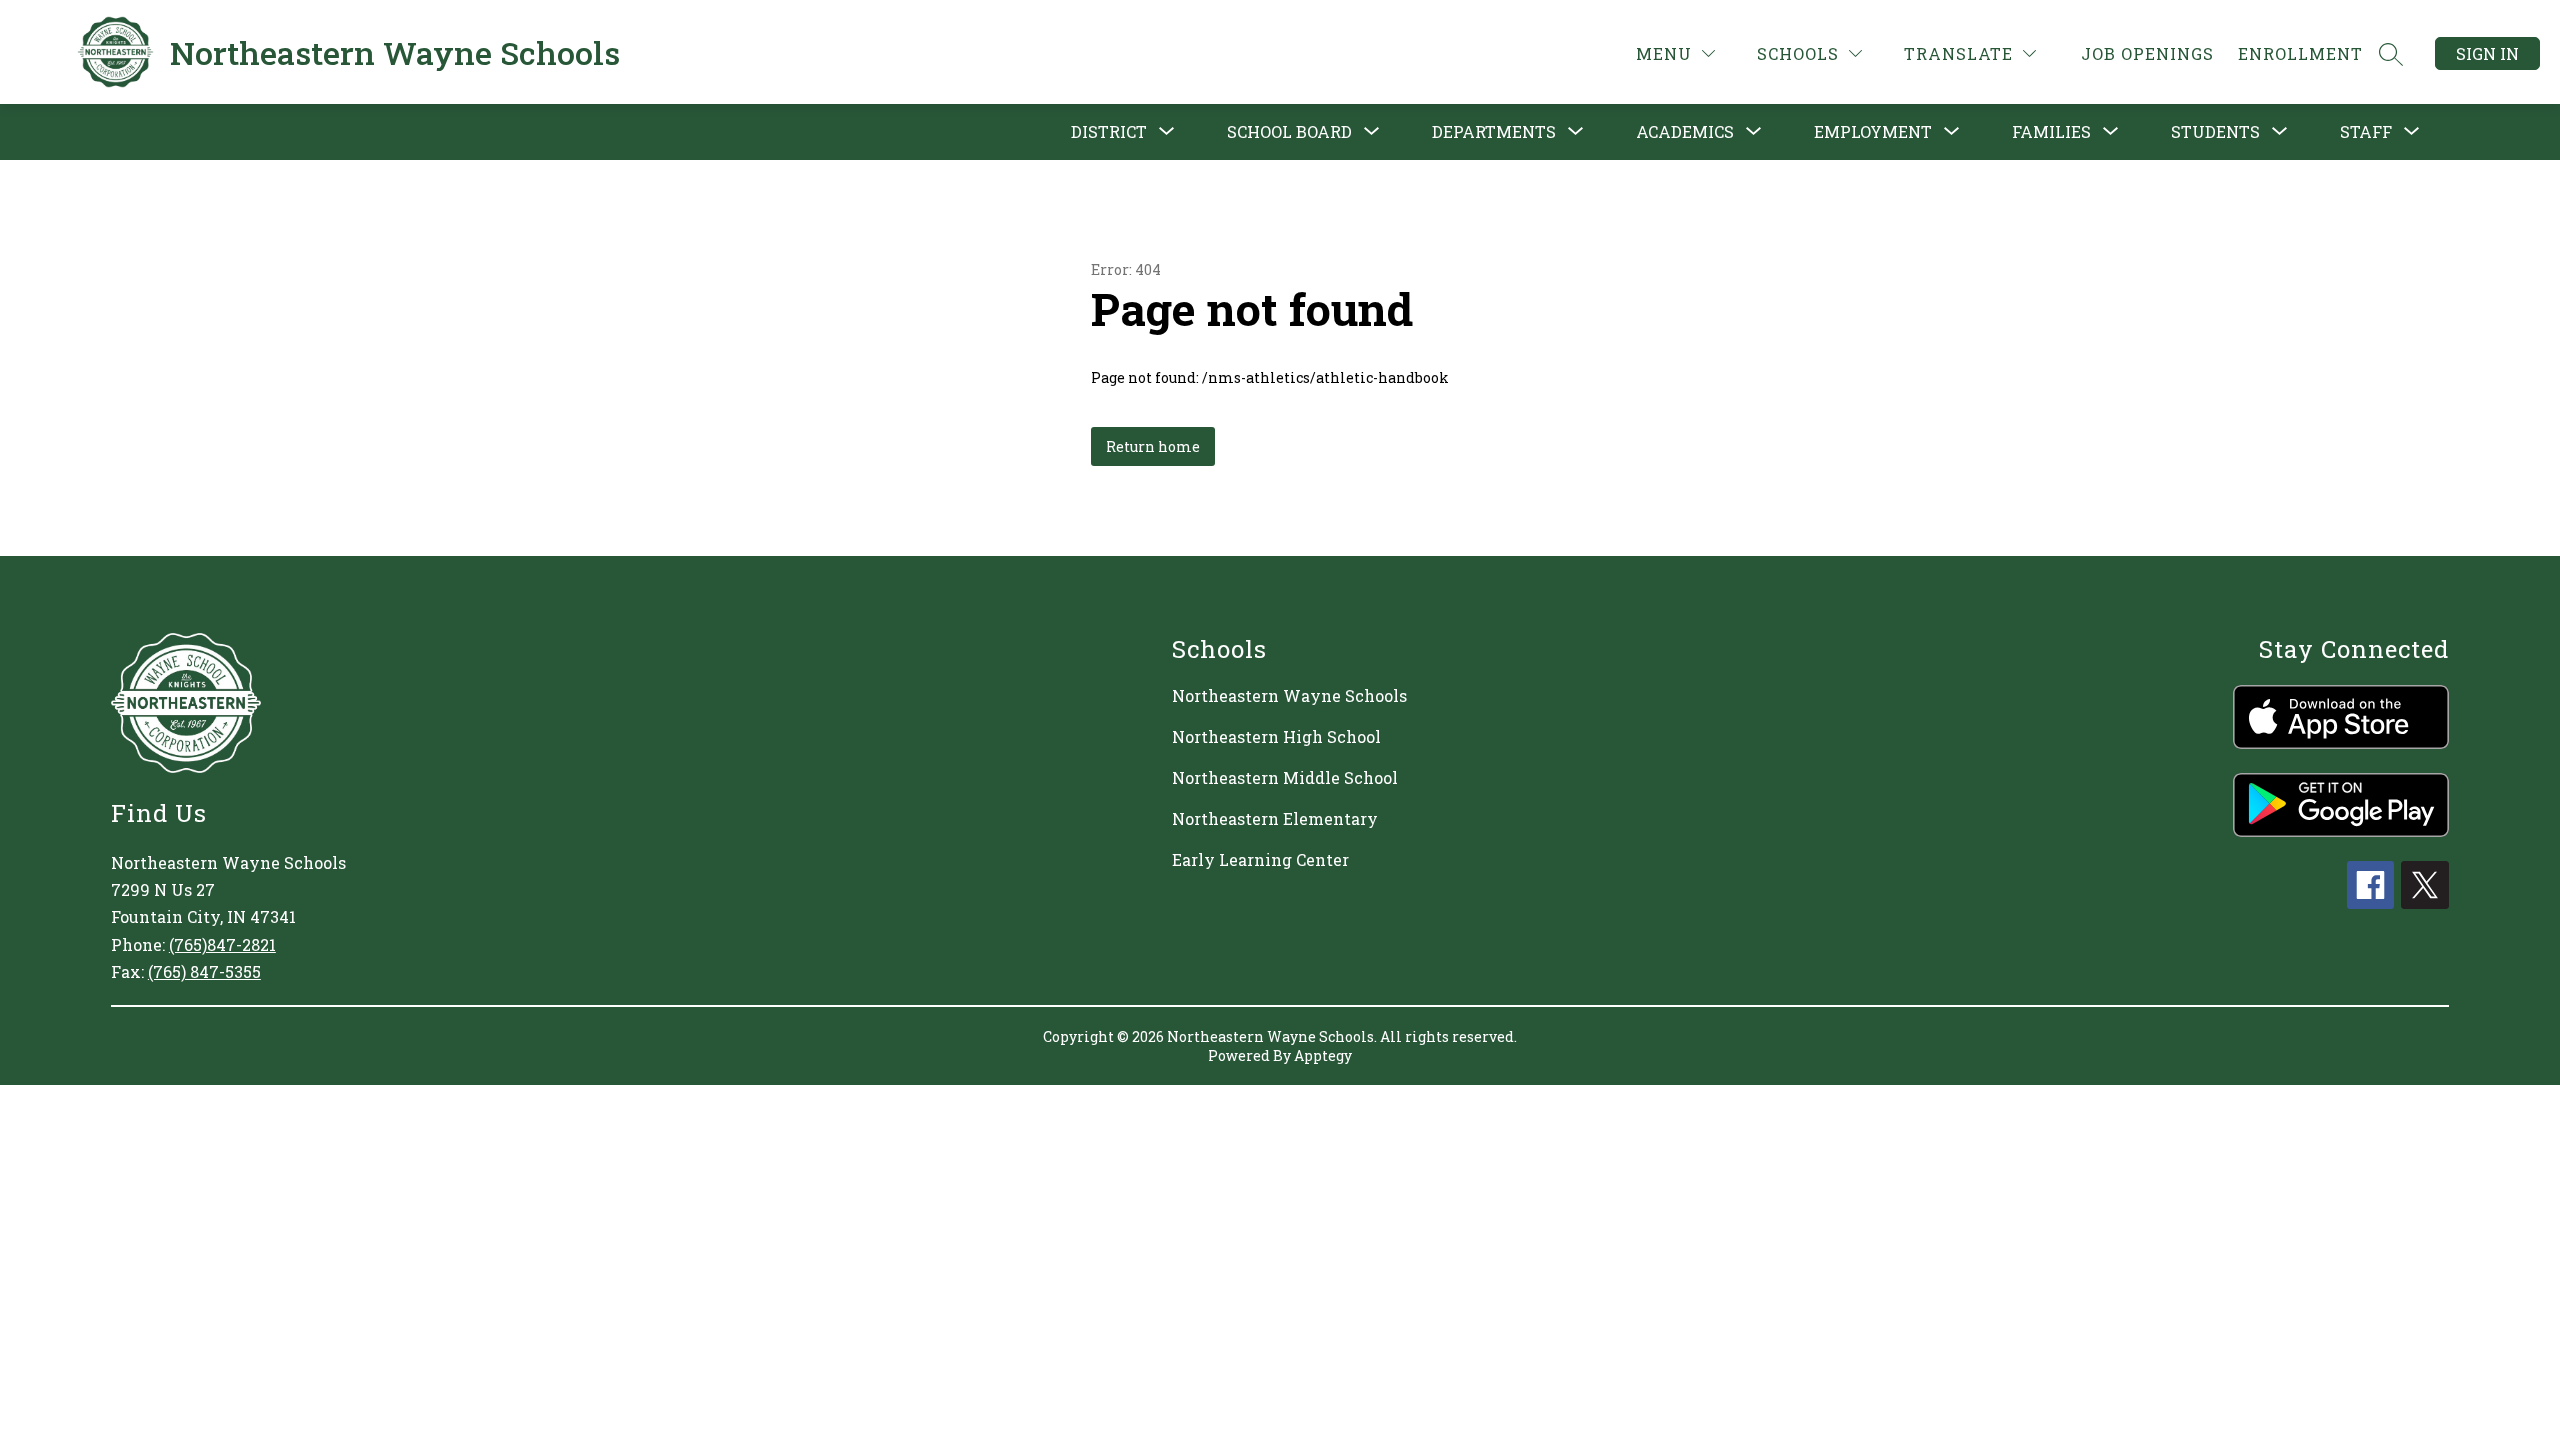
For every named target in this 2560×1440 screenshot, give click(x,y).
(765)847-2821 (222, 944)
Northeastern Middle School (1285, 777)
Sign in (2487, 53)
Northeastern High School (1276, 736)
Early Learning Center (1260, 859)
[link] (2147, 53)
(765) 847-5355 (204, 971)
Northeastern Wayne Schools (1289, 695)
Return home (1153, 446)
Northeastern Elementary (1275, 818)
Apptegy (1323, 1055)
